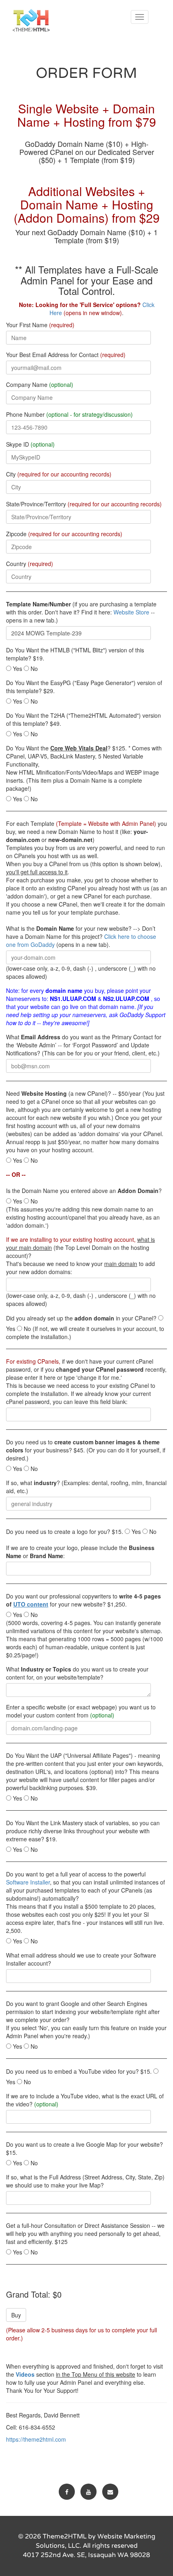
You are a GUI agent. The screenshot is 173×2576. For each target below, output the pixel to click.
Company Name (40, 384)
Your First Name (40, 325)
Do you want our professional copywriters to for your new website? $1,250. (83, 1600)
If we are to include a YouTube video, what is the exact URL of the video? (85, 2100)
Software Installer (28, 1882)
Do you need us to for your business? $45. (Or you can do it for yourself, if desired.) (86, 1450)
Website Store (131, 612)
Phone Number (69, 414)
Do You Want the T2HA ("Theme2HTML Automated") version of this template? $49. (83, 719)
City (59, 474)
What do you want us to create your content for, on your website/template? (77, 1673)
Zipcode (64, 534)
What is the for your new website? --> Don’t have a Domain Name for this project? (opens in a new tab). (81, 936)
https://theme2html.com (36, 2439)
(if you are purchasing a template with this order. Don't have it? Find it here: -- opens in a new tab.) (81, 612)
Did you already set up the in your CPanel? (81, 1318)
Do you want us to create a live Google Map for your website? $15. (84, 2148)
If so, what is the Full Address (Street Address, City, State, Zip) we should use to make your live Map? (85, 2181)
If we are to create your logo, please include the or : (80, 1552)
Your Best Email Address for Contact (66, 355)
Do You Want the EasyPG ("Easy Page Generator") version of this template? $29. (84, 687)
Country (30, 564)
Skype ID (30, 444)
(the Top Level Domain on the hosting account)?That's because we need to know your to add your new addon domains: (80, 1256)
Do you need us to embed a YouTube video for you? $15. (79, 2071)
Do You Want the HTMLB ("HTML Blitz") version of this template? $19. (75, 654)
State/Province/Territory (84, 504)
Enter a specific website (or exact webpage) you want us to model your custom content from (81, 1711)
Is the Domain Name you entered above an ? (84, 1191)
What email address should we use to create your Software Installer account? (81, 1959)
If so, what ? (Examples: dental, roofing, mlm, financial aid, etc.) (86, 1487)
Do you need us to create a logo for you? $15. (65, 1531)
